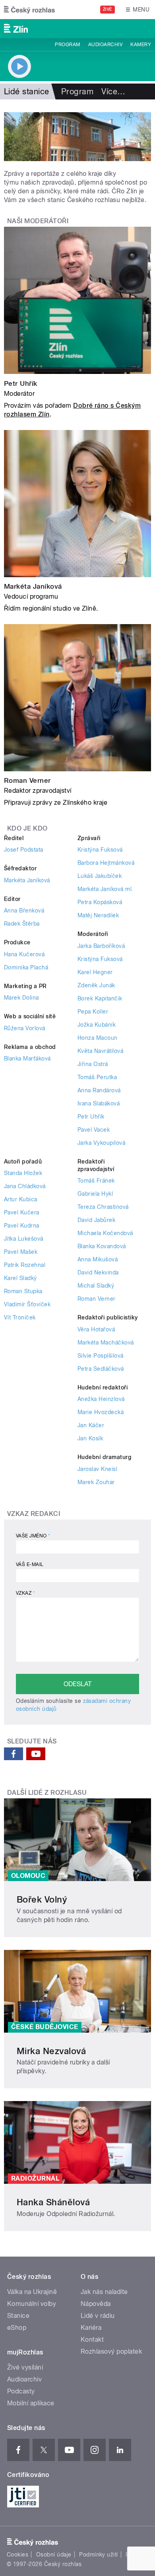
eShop (17, 2328)
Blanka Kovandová (102, 1246)
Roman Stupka (23, 1291)
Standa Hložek (23, 1173)
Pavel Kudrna (22, 1226)
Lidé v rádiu (98, 2316)
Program (67, 45)
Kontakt (92, 2340)
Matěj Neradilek (98, 915)
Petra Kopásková (100, 902)
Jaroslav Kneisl (97, 1469)
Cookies (17, 2555)
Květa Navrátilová (100, 1051)
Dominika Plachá (26, 967)
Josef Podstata (24, 850)
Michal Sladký (96, 1286)
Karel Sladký (20, 1278)
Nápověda (96, 2304)
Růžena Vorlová (25, 1028)
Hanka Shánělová (53, 2202)
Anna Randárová (99, 1090)
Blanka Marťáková (27, 1058)
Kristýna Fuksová (100, 850)
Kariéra (91, 2328)
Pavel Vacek (94, 1130)
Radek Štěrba (22, 924)
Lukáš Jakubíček (100, 876)
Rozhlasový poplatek (111, 2351)
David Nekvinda (98, 1272)
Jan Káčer (91, 1425)
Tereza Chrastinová (103, 1207)
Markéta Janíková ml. (106, 889)
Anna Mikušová (98, 1259)
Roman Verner (27, 780)
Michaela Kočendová (105, 1233)
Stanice (18, 2316)
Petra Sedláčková (101, 1369)
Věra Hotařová (96, 1329)
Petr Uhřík (21, 383)
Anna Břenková (24, 911)
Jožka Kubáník (97, 1025)
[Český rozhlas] (29, 10)
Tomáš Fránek (96, 1181)
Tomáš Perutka (97, 1077)
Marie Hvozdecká (101, 1412)
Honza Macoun (98, 1038)
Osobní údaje (54, 2555)
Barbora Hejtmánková (106, 863)
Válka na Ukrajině (32, 2292)
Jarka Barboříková (101, 946)
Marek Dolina (21, 998)
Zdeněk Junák (96, 985)
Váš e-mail (30, 1564)
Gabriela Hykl (95, 1194)
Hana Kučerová (24, 954)
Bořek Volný (42, 1899)
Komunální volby (32, 2304)
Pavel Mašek (21, 1252)
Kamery (141, 45)
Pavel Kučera (22, 1212)
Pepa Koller (93, 1012)
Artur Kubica (21, 1199)
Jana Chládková (25, 1186)
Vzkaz (25, 1593)
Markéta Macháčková (106, 1342)
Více (113, 91)
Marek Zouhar (96, 1482)
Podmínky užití (99, 2555)
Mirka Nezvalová (51, 2051)
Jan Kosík (90, 1438)
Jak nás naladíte (104, 2292)
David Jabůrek (96, 1220)
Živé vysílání (25, 2367)
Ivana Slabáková (99, 1103)
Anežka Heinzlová (101, 1399)
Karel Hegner (95, 972)
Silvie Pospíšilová (101, 1356)
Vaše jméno (33, 1536)
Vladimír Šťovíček (27, 1304)
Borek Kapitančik (100, 998)
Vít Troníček (20, 1317)
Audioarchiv (105, 45)
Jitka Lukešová (24, 1239)
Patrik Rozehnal (25, 1265)
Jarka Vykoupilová (101, 1143)
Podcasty (21, 2391)
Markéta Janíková (33, 586)
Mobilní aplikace (31, 2403)
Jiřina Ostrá (93, 1064)
